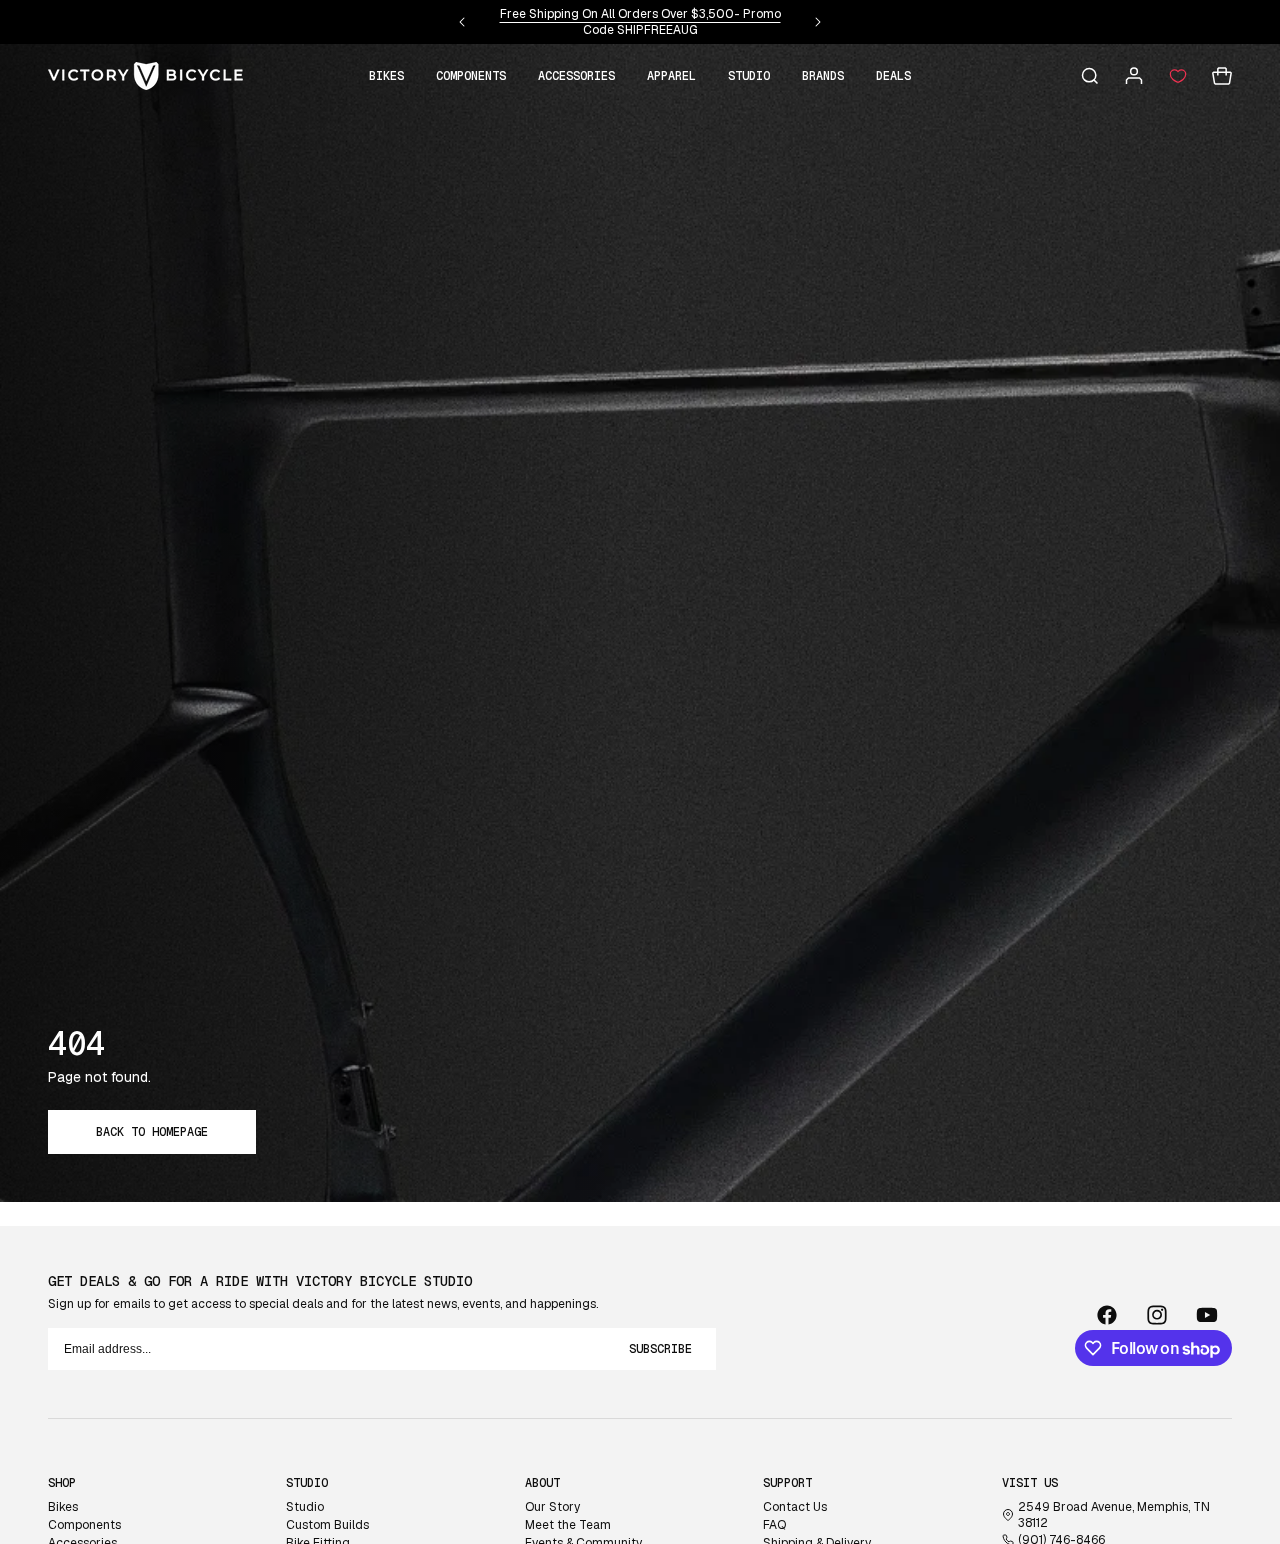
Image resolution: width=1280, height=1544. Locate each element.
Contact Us (795, 1507)
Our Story (552, 1507)
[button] (386, 76)
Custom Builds (327, 1525)
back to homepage (152, 1132)
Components (84, 1525)
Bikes (63, 1507)
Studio (305, 1507)
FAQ (774, 1525)
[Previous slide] (462, 22)
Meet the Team (568, 1525)
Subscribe (660, 1349)
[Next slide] (818, 22)
